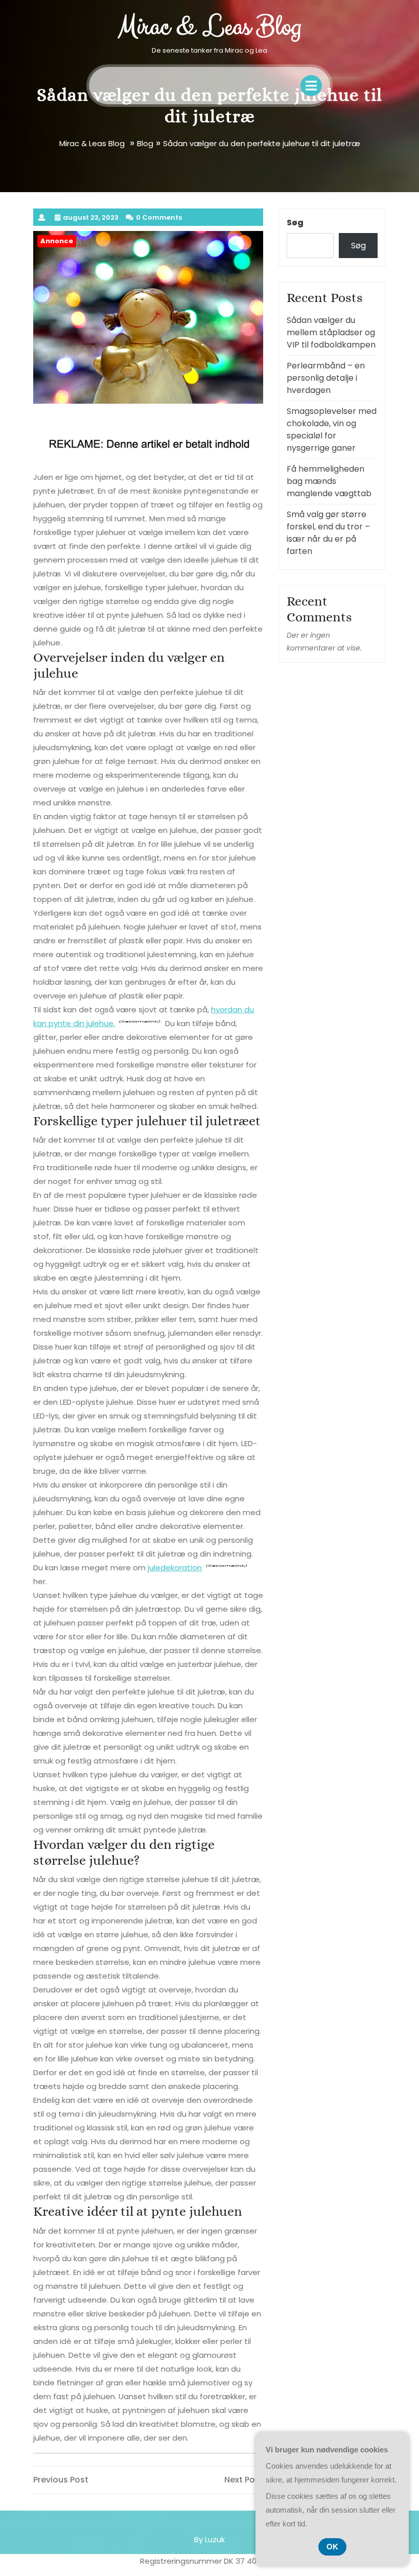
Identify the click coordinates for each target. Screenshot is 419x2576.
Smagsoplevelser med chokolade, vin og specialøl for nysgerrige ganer (332, 430)
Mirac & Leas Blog (209, 27)
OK (332, 2547)
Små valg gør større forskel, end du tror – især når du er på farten (328, 533)
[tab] (311, 86)
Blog (145, 143)
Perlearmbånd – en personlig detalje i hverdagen (326, 378)
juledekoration (175, 1568)
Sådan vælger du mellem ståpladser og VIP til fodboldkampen (331, 332)
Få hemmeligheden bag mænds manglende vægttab (329, 481)
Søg (295, 223)
